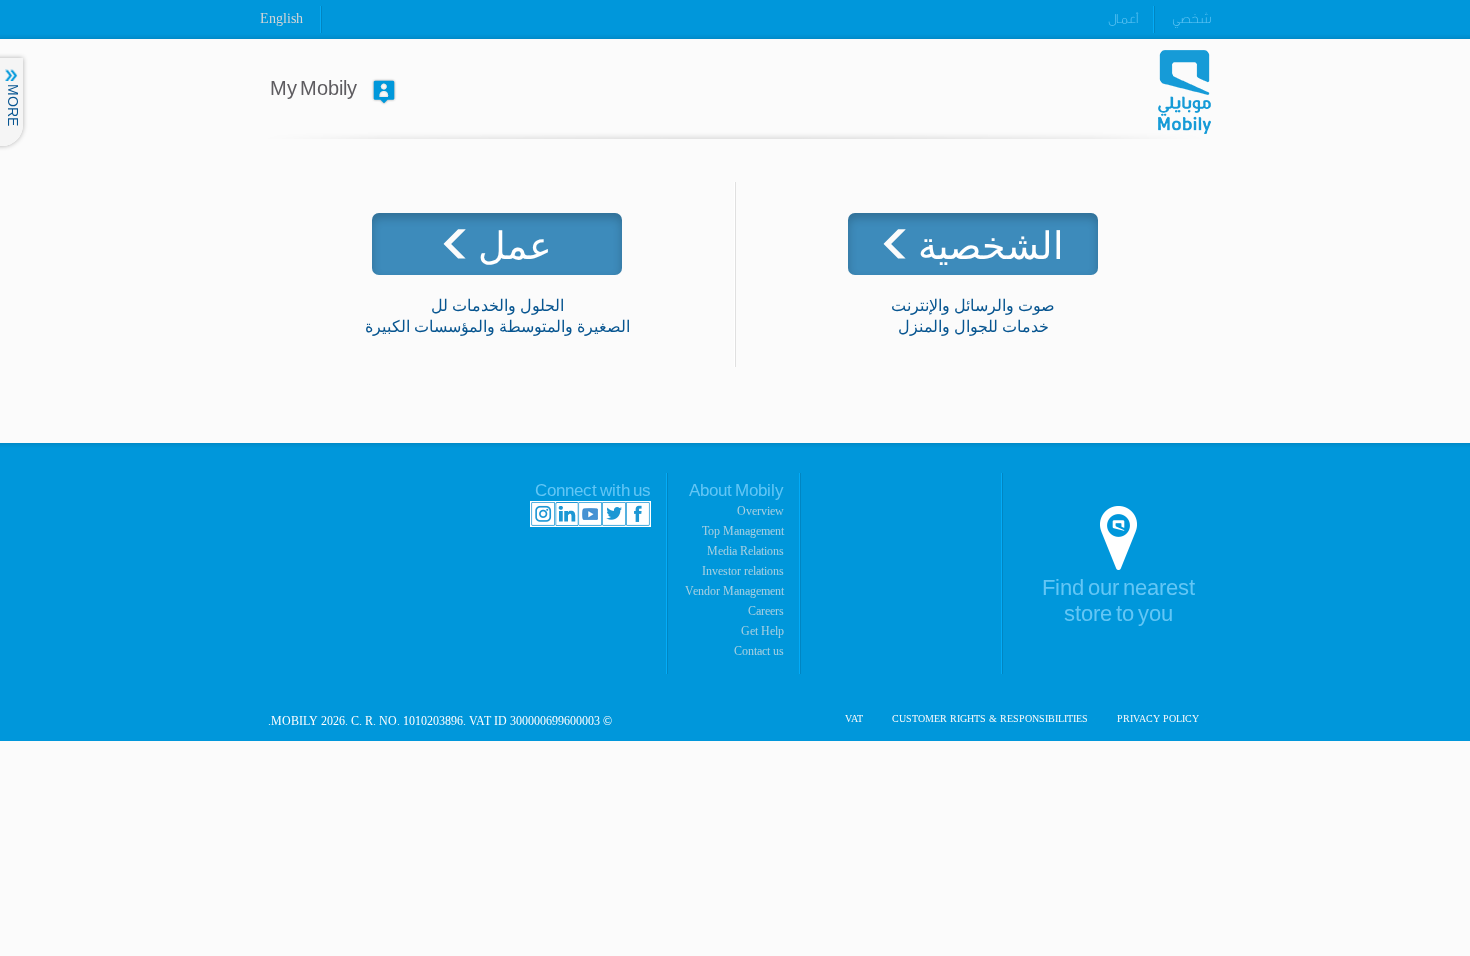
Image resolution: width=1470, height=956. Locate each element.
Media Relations (745, 551)
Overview (760, 511)
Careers (766, 611)
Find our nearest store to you (1118, 601)
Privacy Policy (1158, 719)
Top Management (743, 531)
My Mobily (313, 89)
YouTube (590, 514)
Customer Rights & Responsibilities (990, 719)
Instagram (543, 514)
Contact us (759, 651)
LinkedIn (566, 514)
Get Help (762, 631)
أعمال (1123, 18)
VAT (854, 719)
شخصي (1191, 18)
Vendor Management (734, 591)
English (281, 18)
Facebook (638, 514)
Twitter (614, 514)
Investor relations (743, 571)
